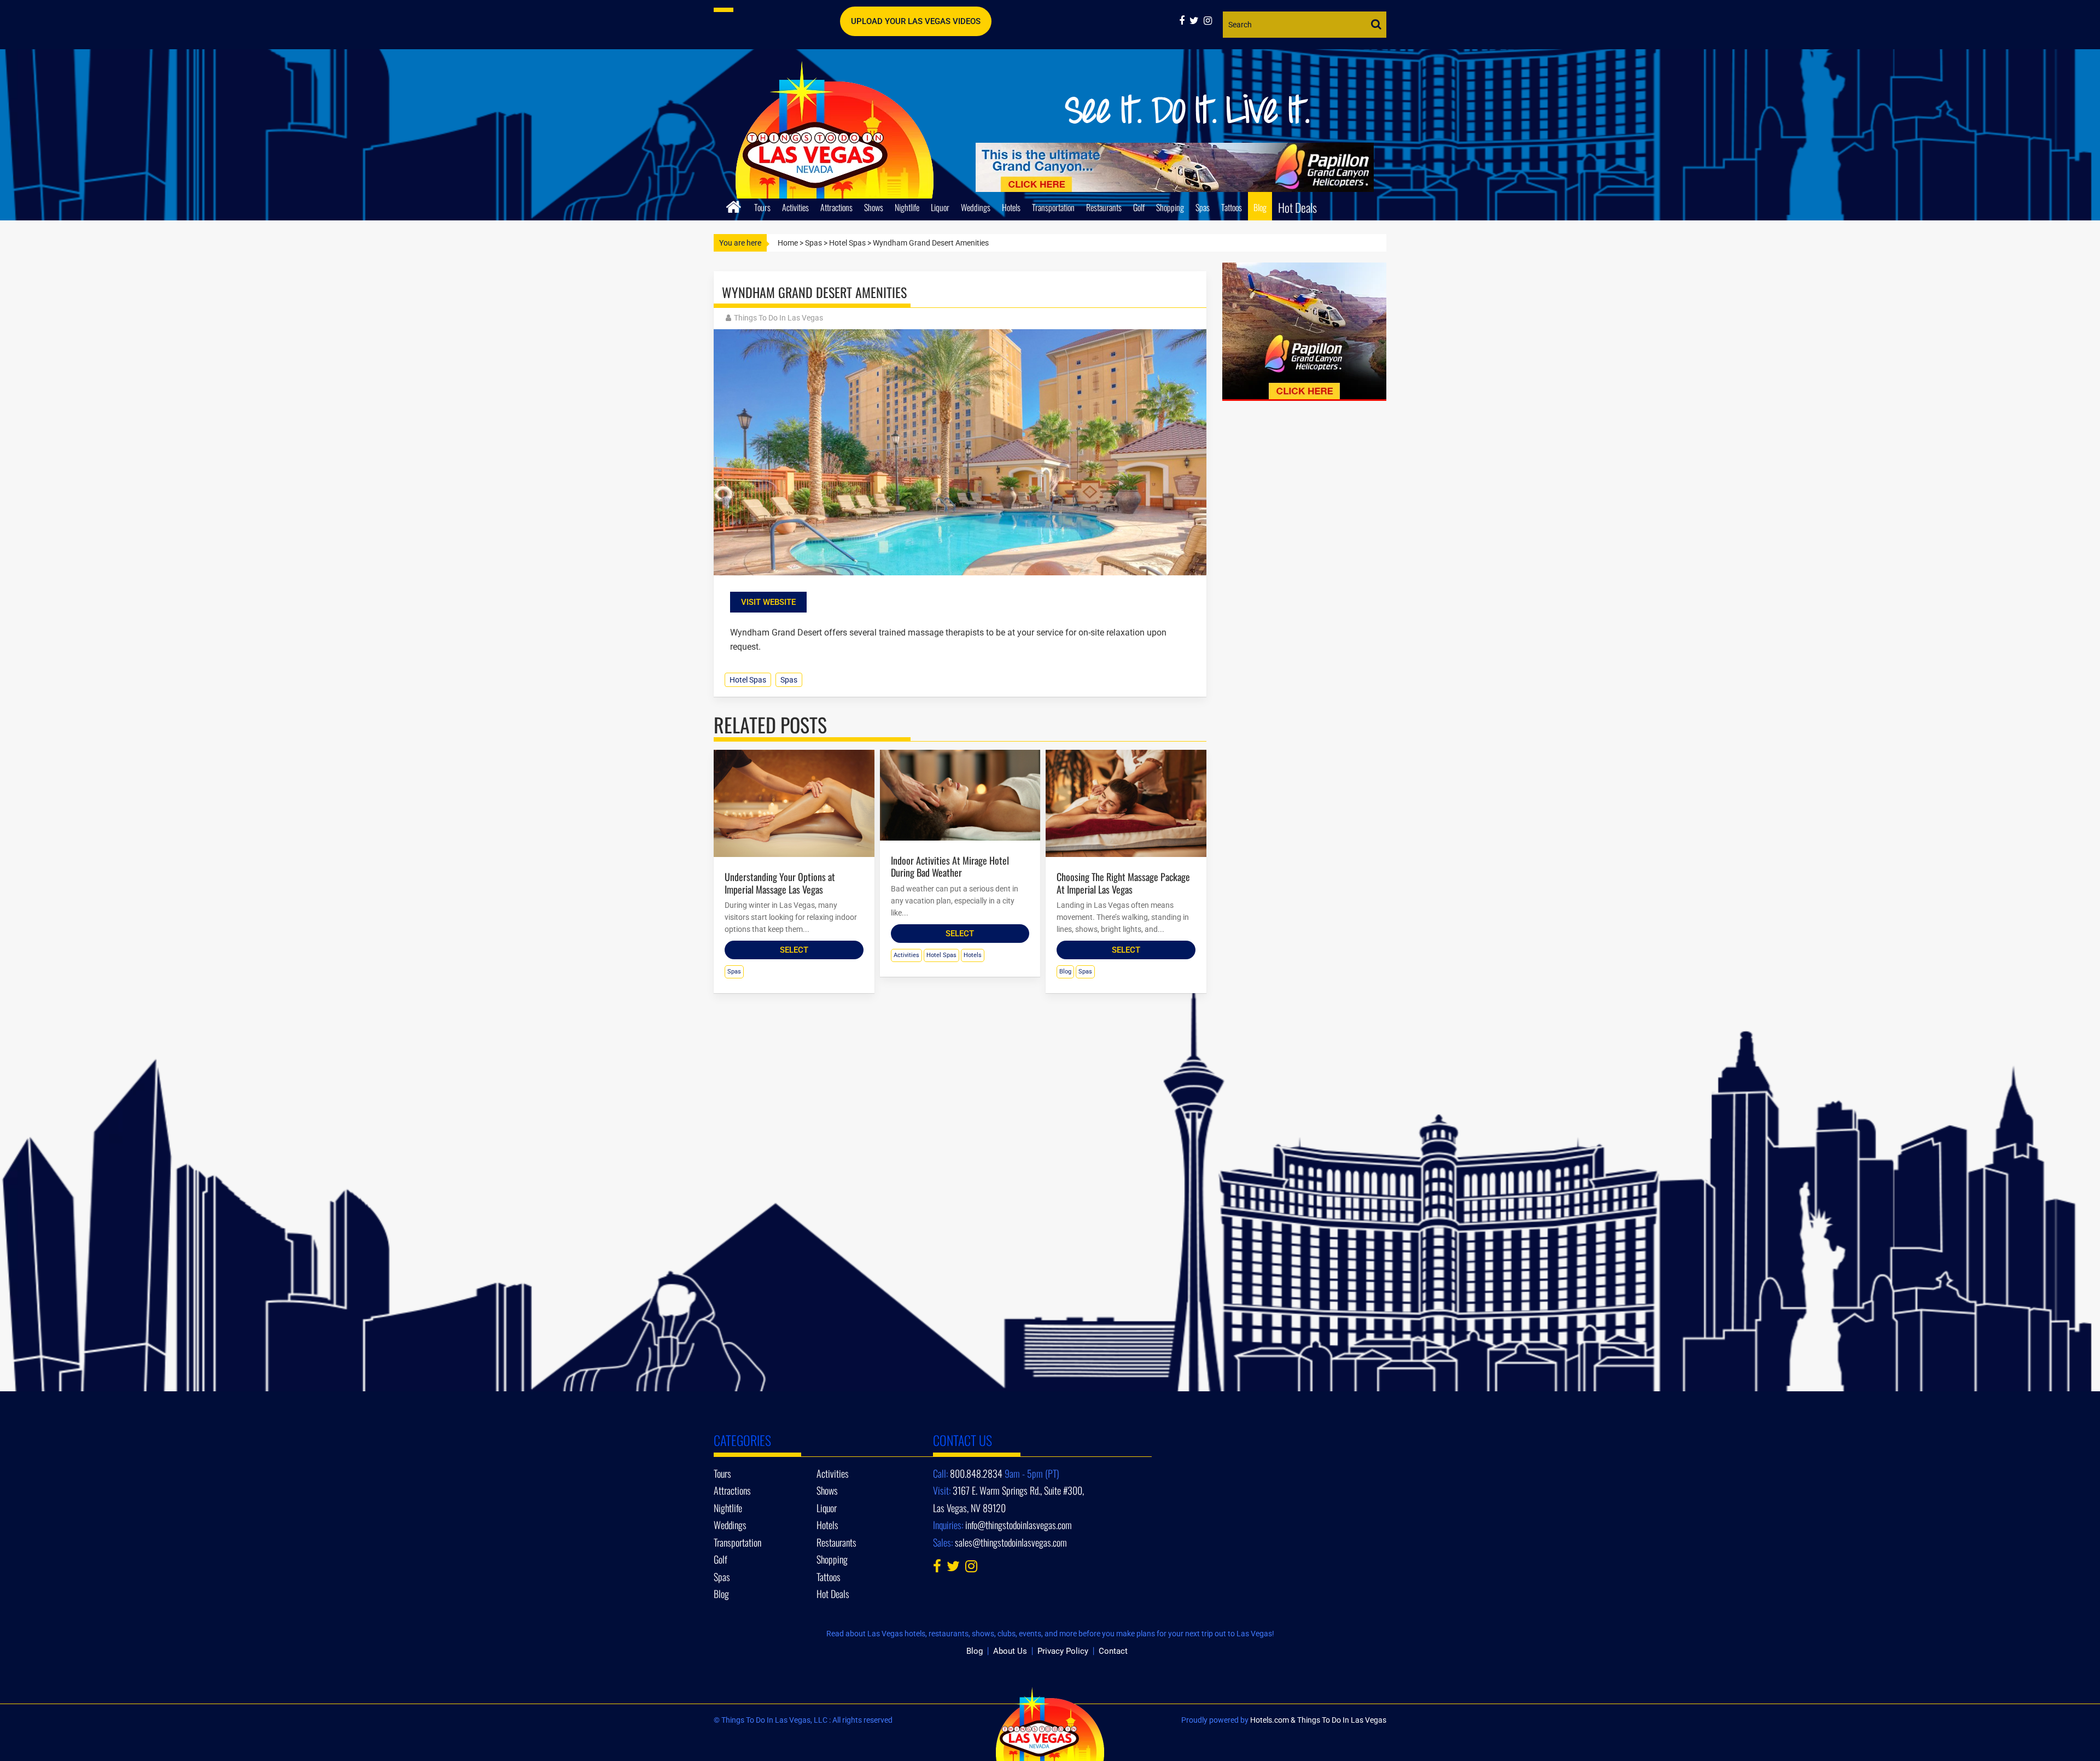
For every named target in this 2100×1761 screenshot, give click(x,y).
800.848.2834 (976, 1473)
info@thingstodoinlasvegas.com (1019, 1525)
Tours (762, 207)
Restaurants (1104, 207)
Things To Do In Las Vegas (778, 318)
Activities (795, 207)
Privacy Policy (1063, 1651)
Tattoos (1232, 207)
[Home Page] (734, 205)
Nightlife (907, 207)
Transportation (1053, 207)
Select (794, 950)
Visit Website (768, 602)
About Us (1010, 1651)
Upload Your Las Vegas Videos (916, 21)
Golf (1139, 207)
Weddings (976, 207)
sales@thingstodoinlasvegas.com (1011, 1542)
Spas (1203, 207)
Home (788, 243)
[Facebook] (1184, 21)
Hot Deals (1297, 207)
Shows (874, 207)
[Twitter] (1197, 21)
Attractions (836, 207)
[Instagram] (1209, 21)
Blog (1260, 207)
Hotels (1011, 207)
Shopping (1170, 207)
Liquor (940, 207)
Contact (1113, 1651)
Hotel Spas (847, 243)
